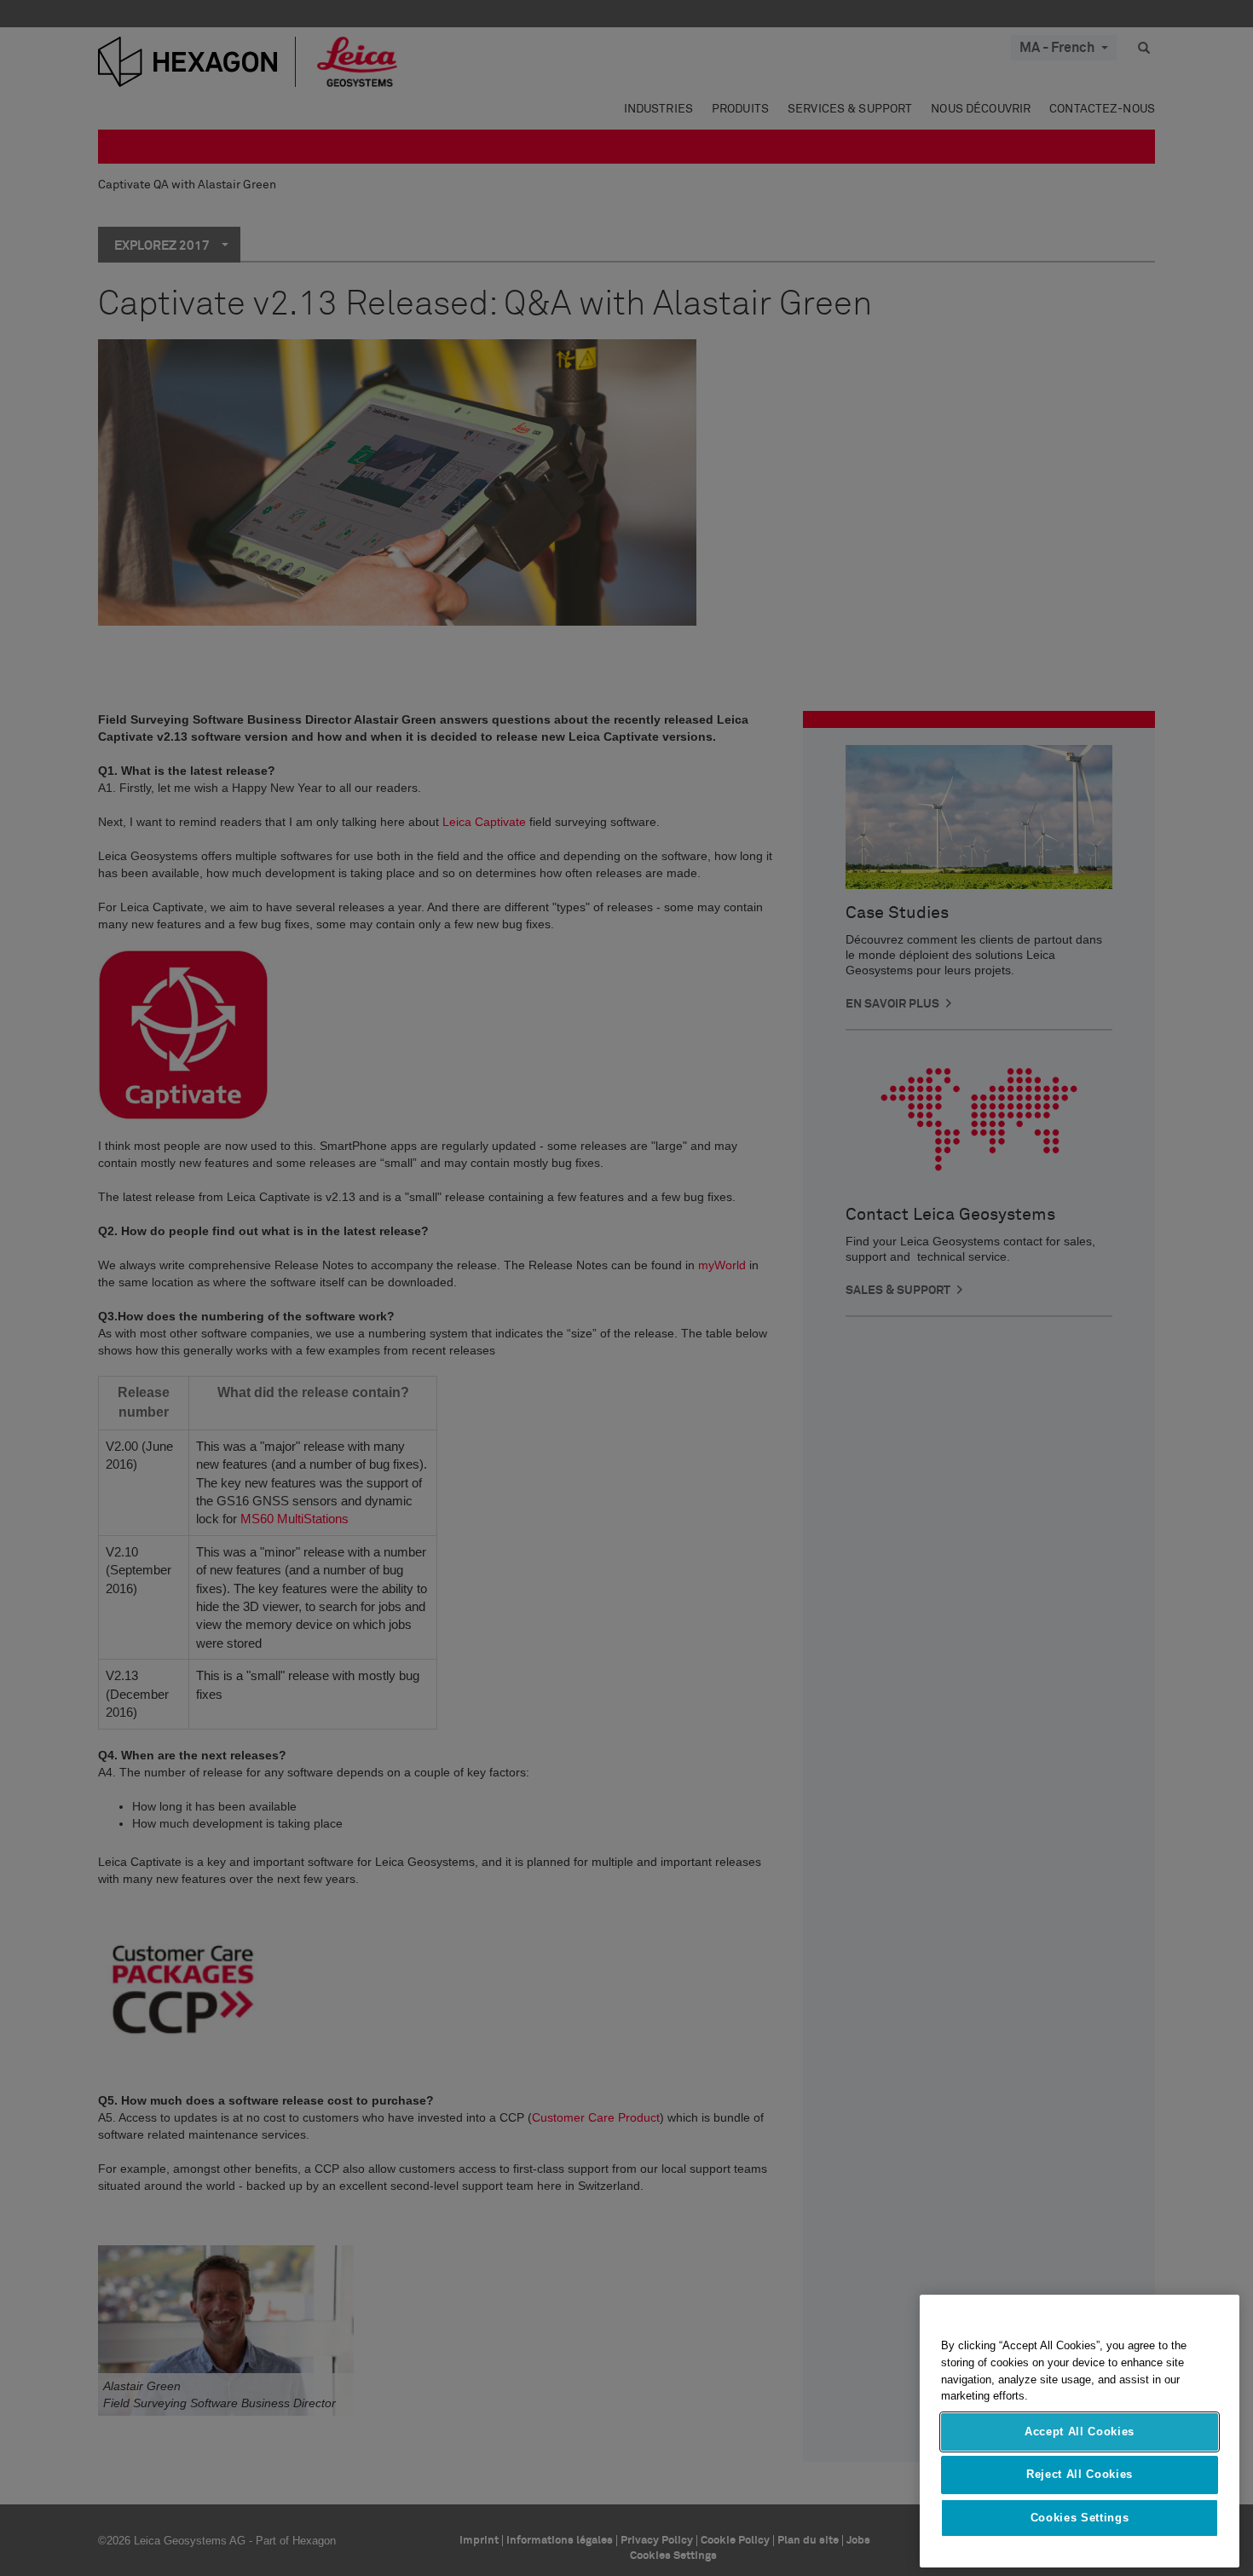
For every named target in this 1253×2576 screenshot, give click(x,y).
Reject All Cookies (1080, 2474)
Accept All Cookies (1080, 2432)
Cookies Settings (1080, 2518)
